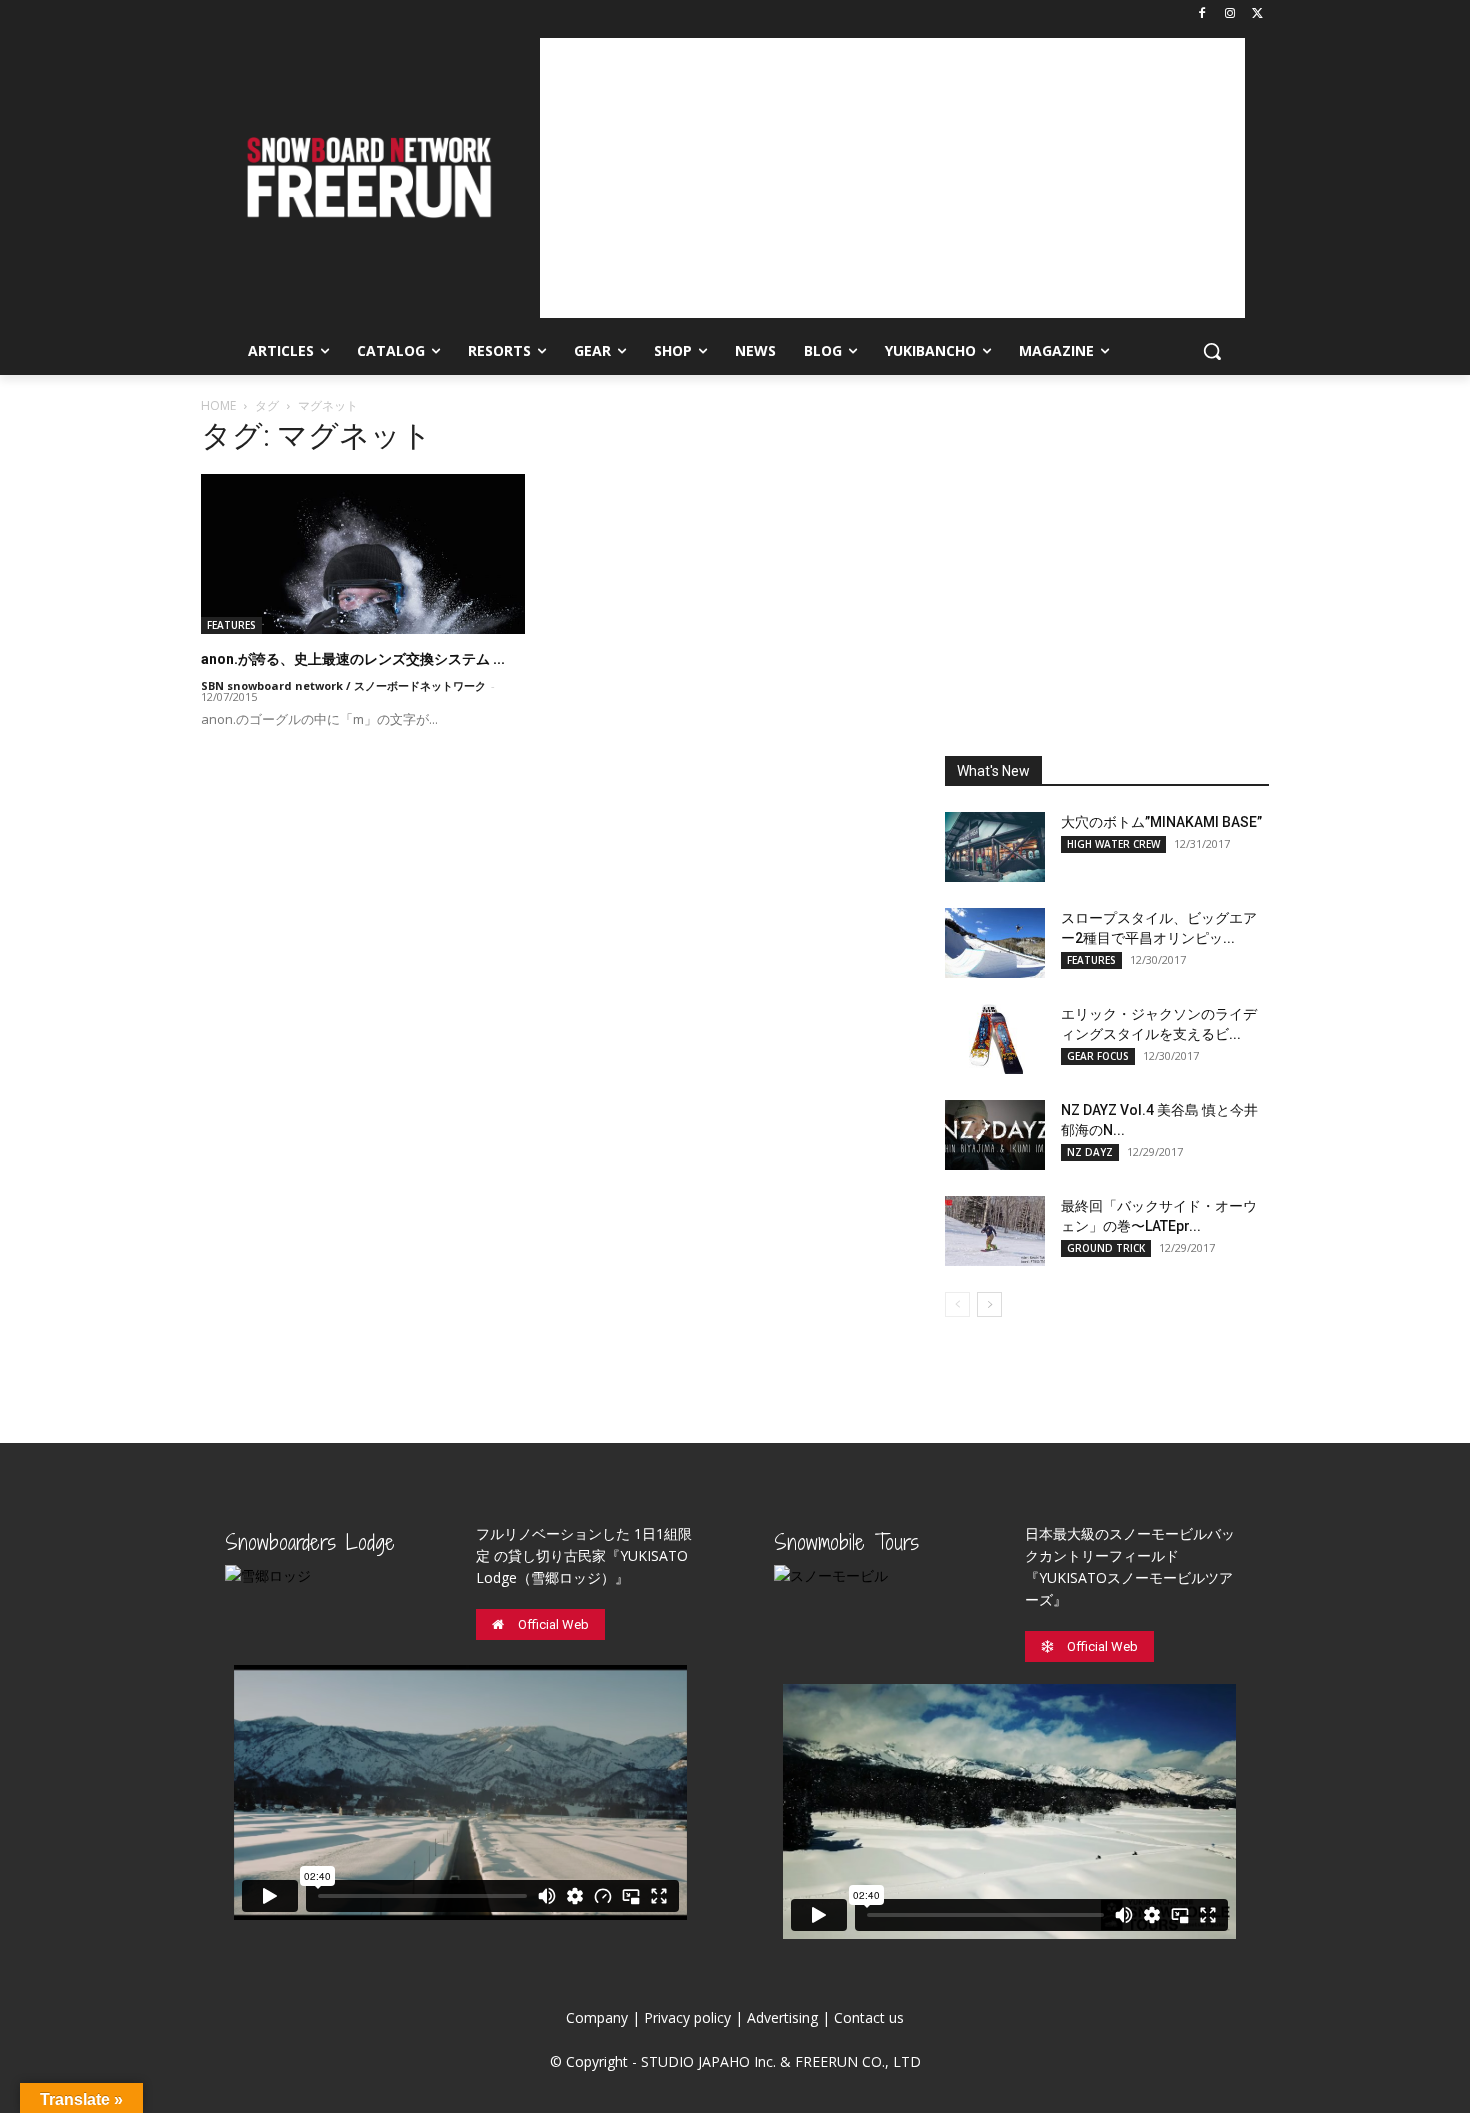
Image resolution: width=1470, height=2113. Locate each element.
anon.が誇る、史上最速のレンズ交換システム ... (353, 659)
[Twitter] (1257, 14)
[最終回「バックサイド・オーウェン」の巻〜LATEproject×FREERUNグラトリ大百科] (995, 1231)
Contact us (869, 2017)
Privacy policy (687, 2017)
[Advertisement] (892, 178)
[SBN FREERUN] (367, 177)
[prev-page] (957, 1304)
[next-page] (989, 1304)
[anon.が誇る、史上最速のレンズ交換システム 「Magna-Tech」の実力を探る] (363, 554)
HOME (218, 405)
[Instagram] (1229, 14)
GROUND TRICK (1106, 1248)
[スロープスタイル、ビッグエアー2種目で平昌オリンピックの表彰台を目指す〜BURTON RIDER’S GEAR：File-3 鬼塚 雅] (995, 943)
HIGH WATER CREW (1113, 844)
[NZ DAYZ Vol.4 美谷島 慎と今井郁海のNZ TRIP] (995, 1135)
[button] (1212, 351)
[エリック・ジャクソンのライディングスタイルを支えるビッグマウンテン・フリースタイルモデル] (995, 1039)
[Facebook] (1202, 14)
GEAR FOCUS (1098, 1056)
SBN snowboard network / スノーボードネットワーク (343, 685)
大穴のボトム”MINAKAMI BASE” (1161, 822)
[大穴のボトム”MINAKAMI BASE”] (995, 847)
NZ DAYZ (1090, 1152)
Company (597, 2017)
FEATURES (231, 625)
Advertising (782, 2017)
